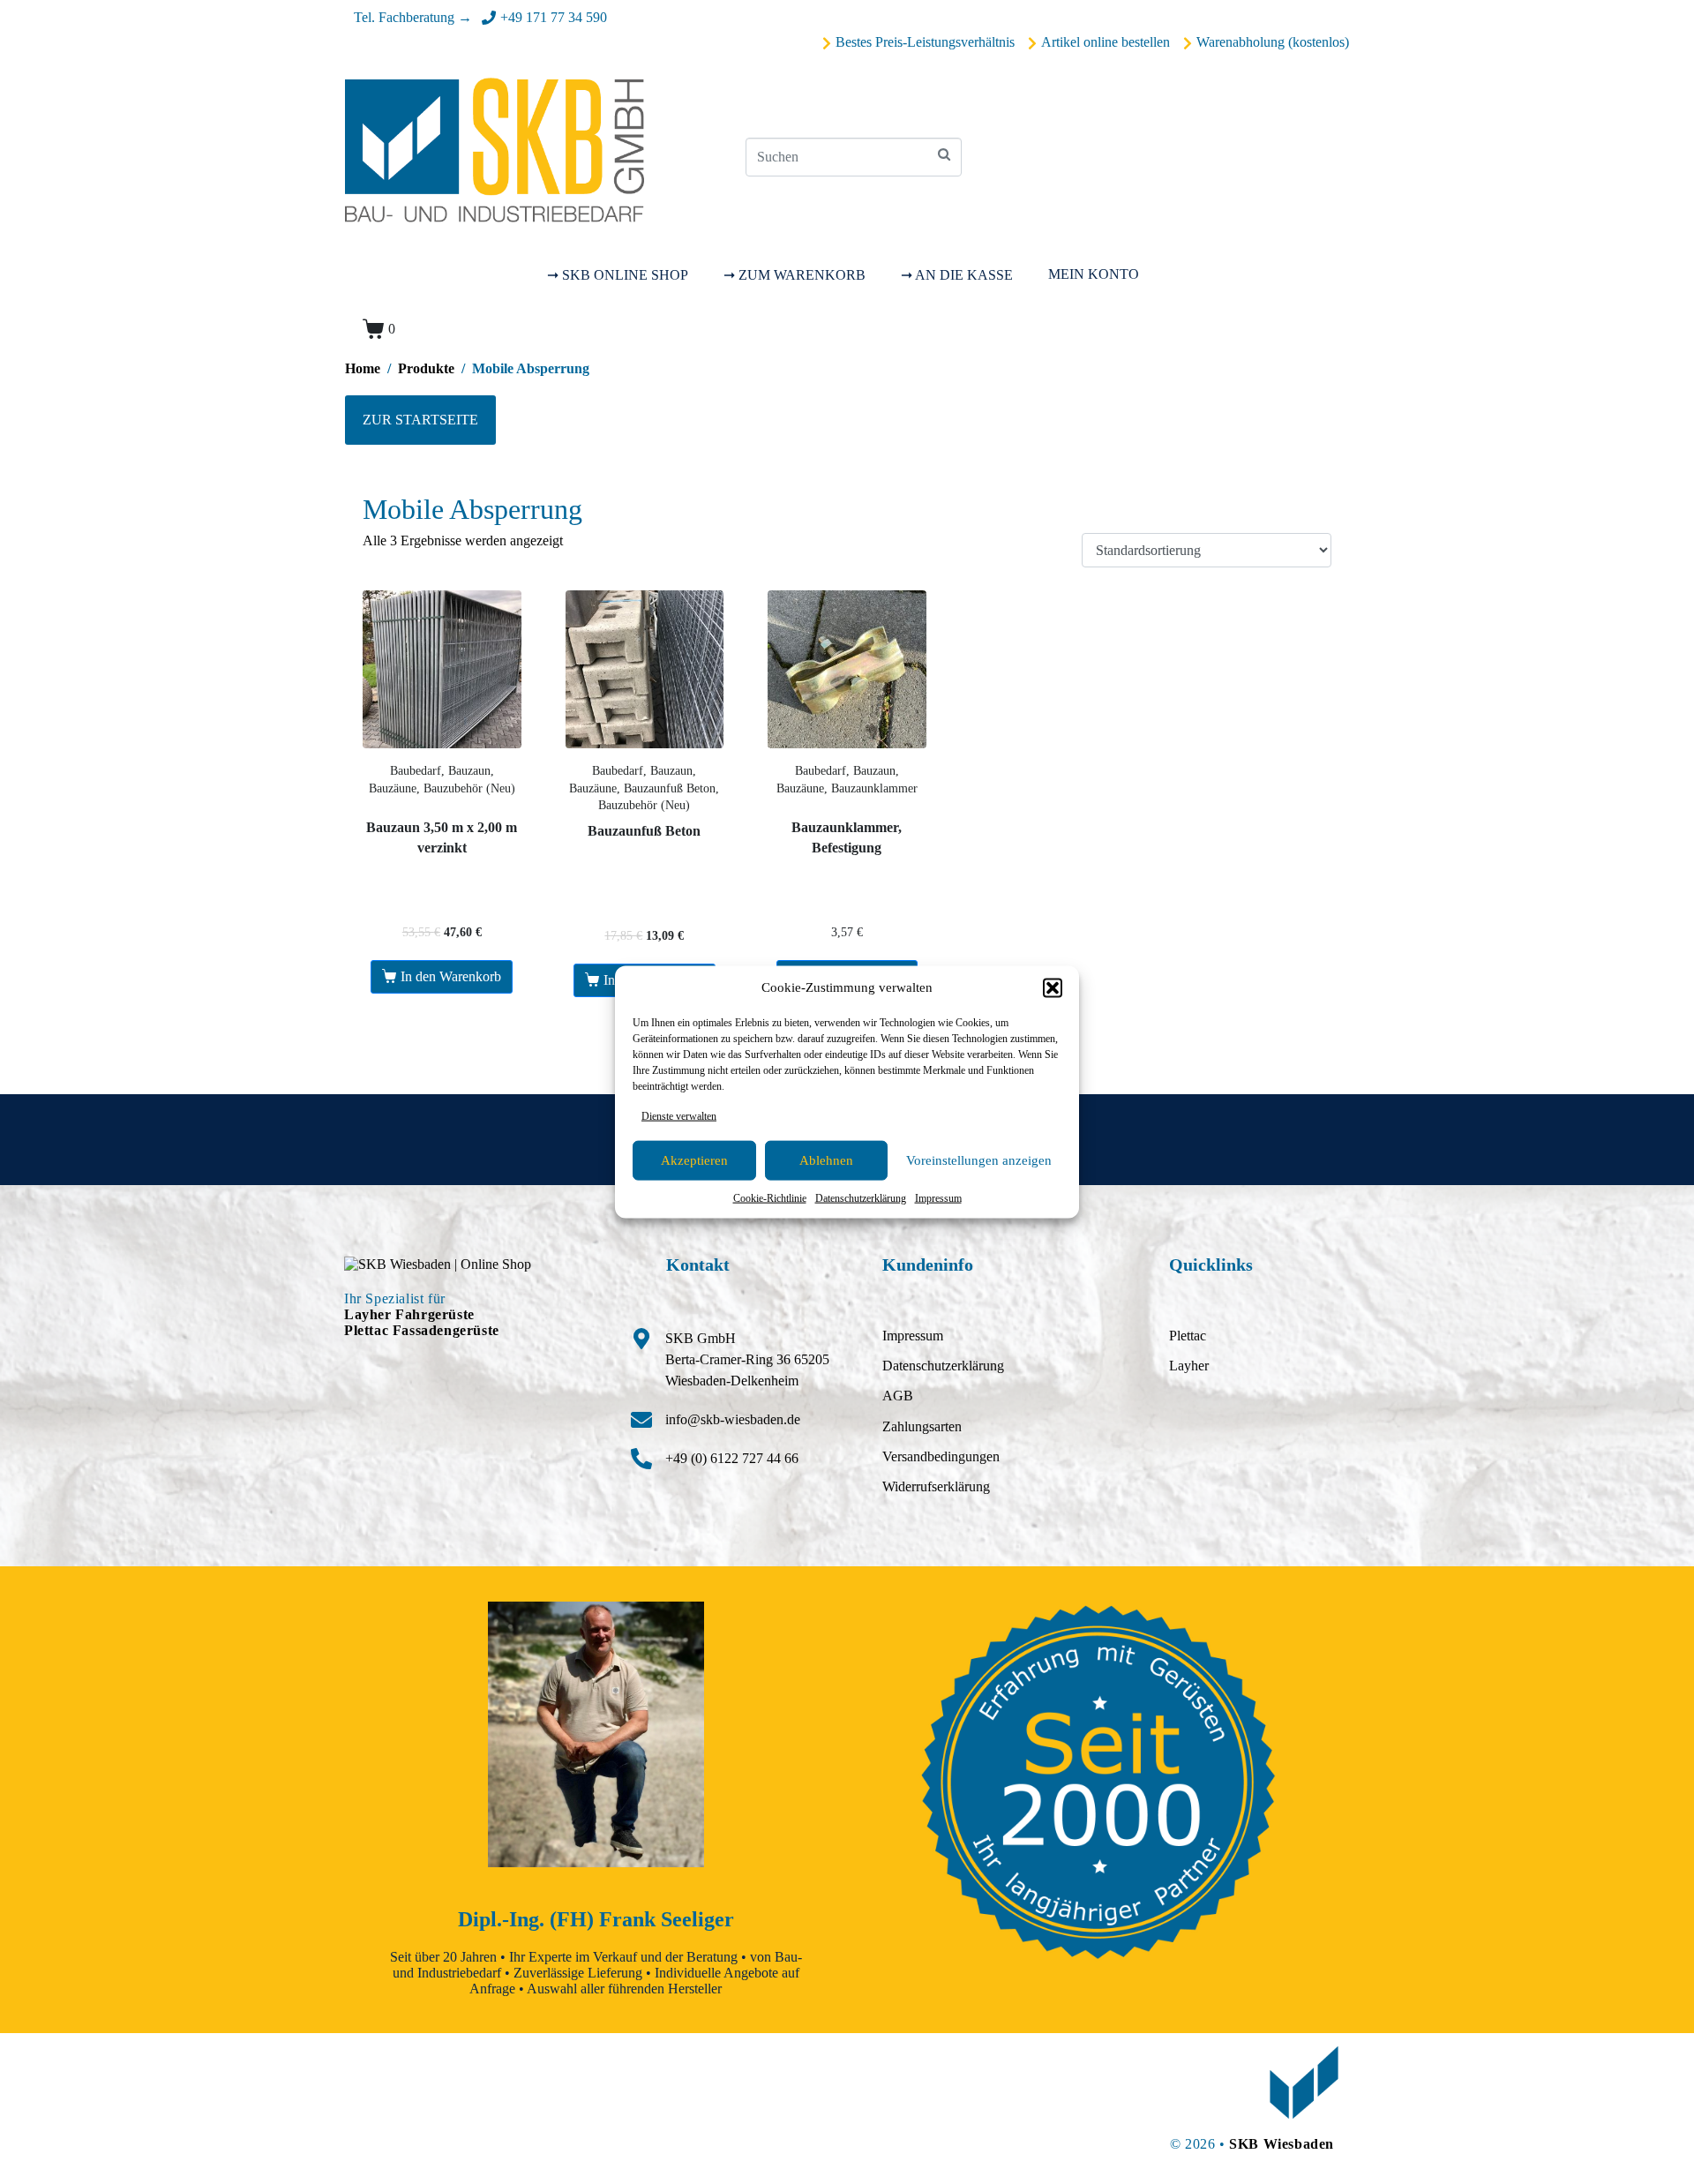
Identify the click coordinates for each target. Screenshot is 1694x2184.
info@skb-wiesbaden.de (733, 1419)
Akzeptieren (694, 1160)
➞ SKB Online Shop (618, 275)
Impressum (938, 1198)
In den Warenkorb (451, 976)
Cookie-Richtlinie (770, 1198)
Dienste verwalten (679, 1115)
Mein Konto (1094, 274)
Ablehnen (826, 1160)
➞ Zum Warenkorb (795, 275)
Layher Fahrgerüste (409, 1314)
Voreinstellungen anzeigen (979, 1160)
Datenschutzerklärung (861, 1198)
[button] (1053, 987)
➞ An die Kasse (957, 275)
